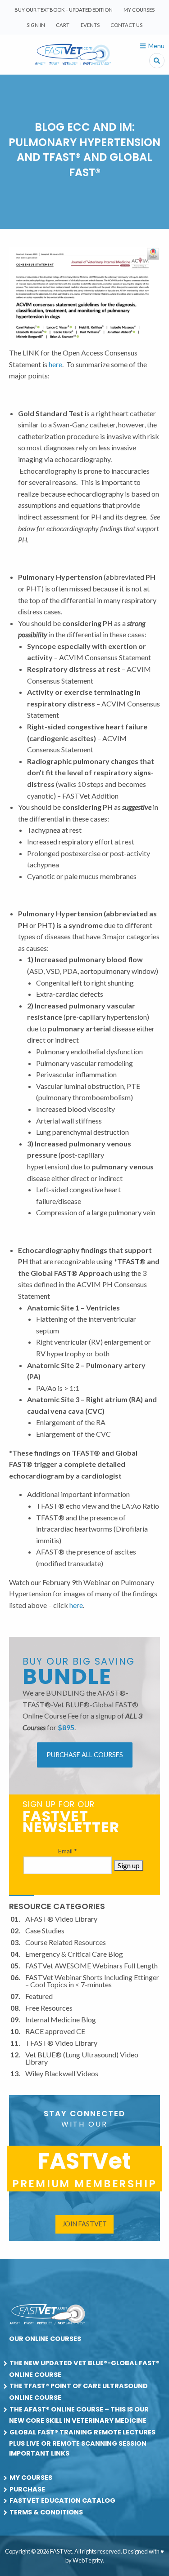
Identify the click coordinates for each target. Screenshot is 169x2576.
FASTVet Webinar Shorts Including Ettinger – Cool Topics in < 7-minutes (92, 1981)
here (55, 364)
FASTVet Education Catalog (62, 2500)
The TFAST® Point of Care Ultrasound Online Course (78, 2392)
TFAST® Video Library (61, 2043)
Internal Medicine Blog (61, 2019)
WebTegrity (88, 2560)
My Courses (139, 10)
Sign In (36, 25)
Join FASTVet (84, 2224)
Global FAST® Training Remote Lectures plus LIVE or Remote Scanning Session (82, 2438)
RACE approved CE (55, 2031)
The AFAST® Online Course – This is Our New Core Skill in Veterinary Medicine (79, 2415)
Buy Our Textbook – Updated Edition (64, 10)
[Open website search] (157, 61)
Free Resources (49, 2008)
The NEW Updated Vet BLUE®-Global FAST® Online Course (84, 2369)
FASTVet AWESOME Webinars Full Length (91, 1965)
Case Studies (45, 1930)
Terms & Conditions (46, 2512)
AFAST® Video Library (61, 1919)
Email (68, 1851)
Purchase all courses (85, 1755)
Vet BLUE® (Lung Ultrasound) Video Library (82, 2058)
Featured (39, 1996)
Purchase (27, 2489)
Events (90, 25)
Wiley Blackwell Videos (62, 2073)
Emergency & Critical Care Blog (74, 1954)
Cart (63, 25)
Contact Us (126, 25)
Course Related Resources (66, 1942)
